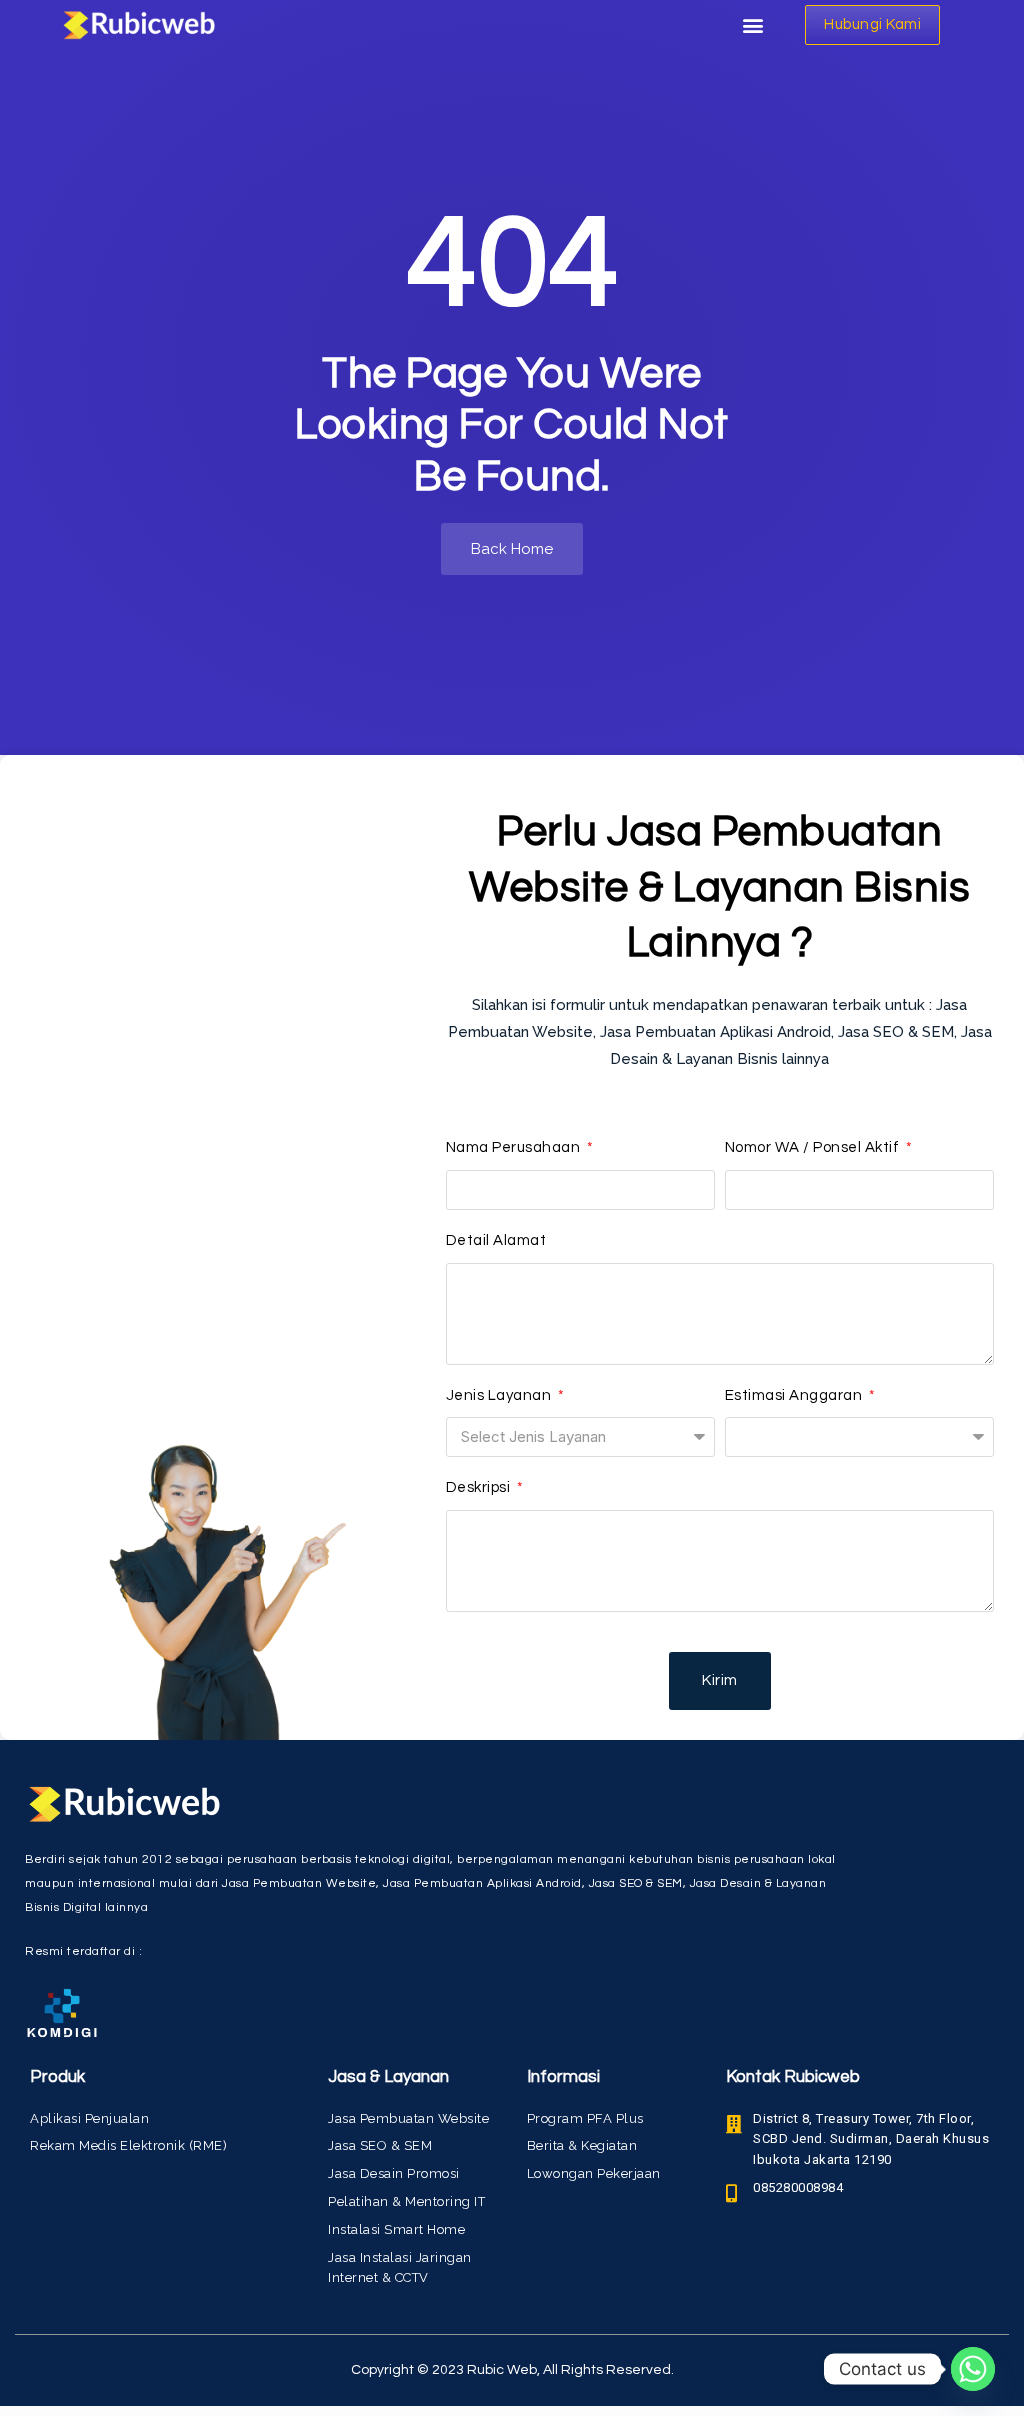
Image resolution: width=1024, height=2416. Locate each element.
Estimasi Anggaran (795, 1395)
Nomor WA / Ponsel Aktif (814, 1147)
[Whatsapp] (973, 2369)
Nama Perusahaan (515, 1147)
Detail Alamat (496, 1240)
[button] (752, 25)
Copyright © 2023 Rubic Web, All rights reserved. (512, 2370)
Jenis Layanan (500, 1395)
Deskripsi (480, 1487)
